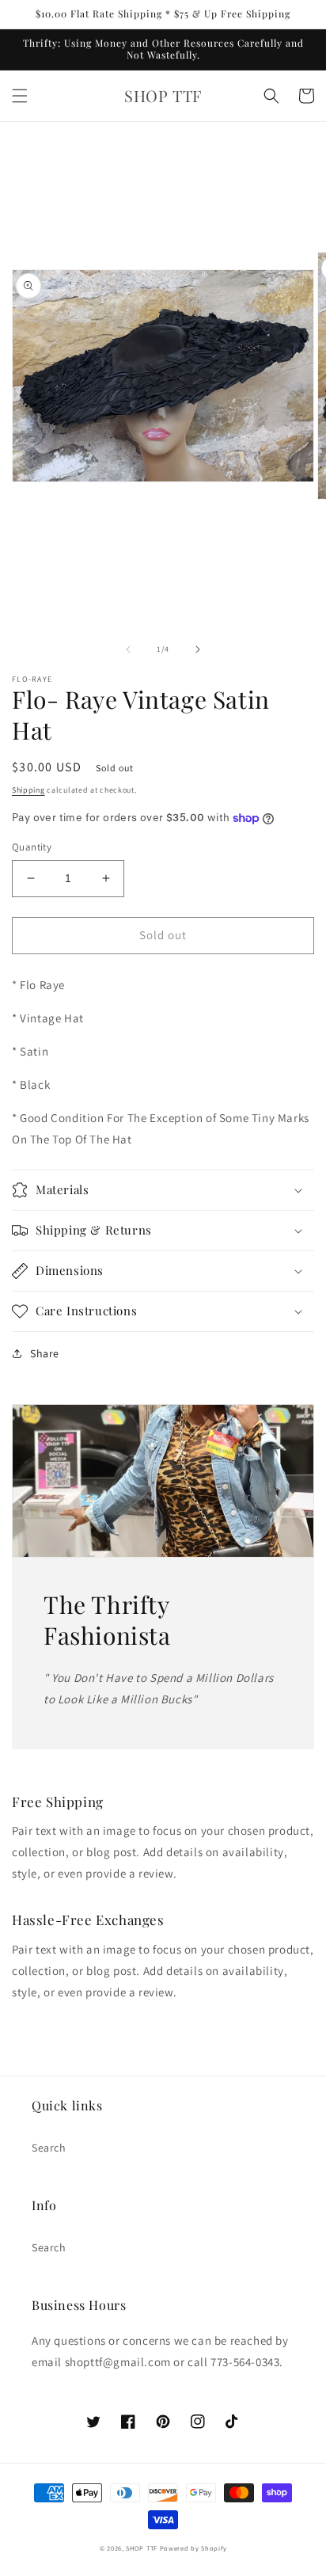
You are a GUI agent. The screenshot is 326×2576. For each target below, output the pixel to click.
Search (49, 2148)
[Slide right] (198, 649)
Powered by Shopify (193, 2548)
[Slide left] (128, 649)
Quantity (32, 847)
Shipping (28, 790)
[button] (20, 96)
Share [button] (45, 1353)
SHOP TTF (142, 2548)
